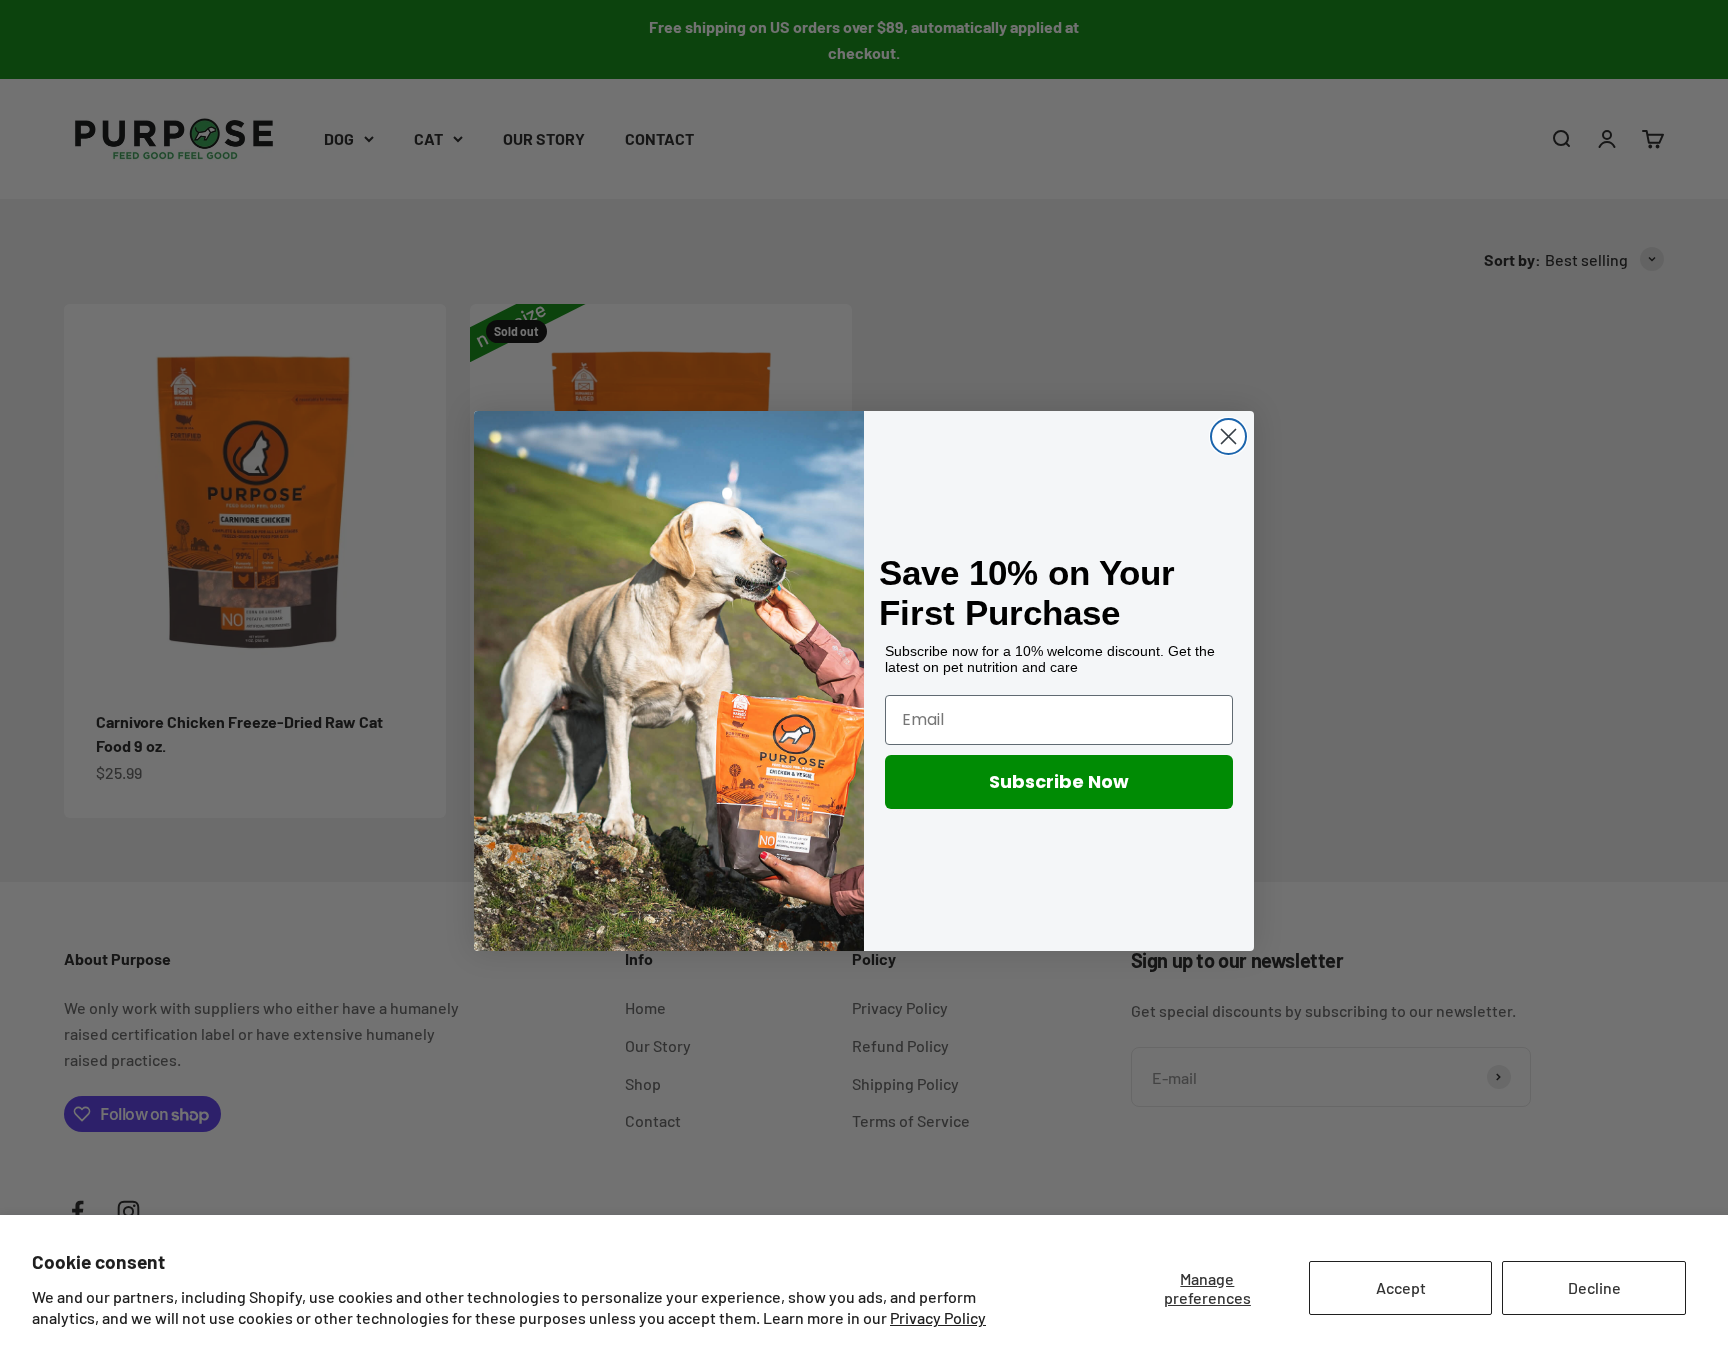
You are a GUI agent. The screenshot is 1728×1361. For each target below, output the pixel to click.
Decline (1594, 1287)
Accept (1401, 1287)
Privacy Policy (938, 1317)
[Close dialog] (1228, 436)
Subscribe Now (1059, 781)
